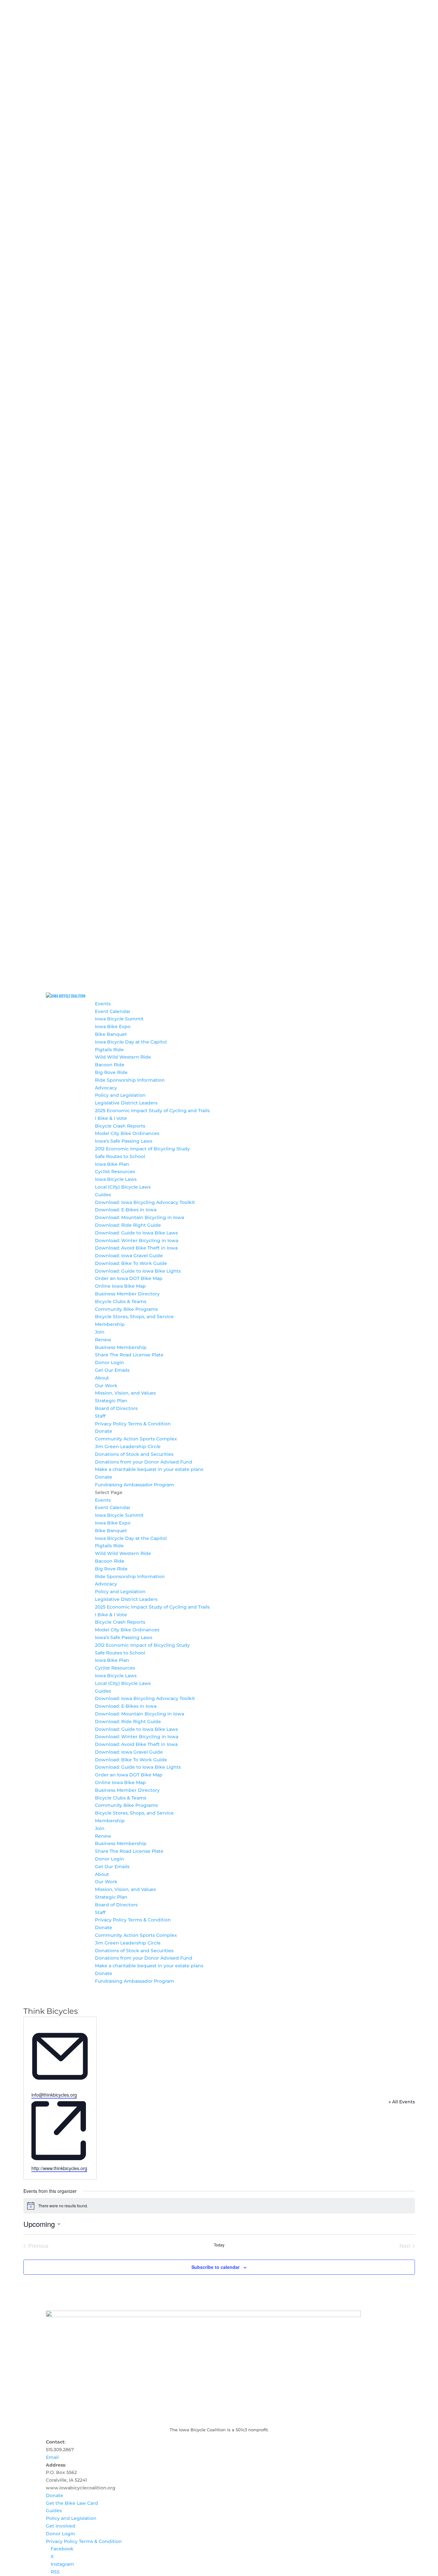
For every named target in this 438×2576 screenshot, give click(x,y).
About (102, 1378)
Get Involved (61, 2526)
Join (100, 1332)
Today (219, 2245)
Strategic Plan (111, 1401)
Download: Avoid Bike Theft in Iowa (136, 1248)
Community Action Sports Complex (136, 1439)
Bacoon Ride (110, 1065)
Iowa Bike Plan (112, 1164)
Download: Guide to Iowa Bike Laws (136, 1233)
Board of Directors (116, 1408)
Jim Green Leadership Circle (128, 1447)
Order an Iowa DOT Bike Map (129, 1278)
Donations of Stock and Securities (134, 1454)
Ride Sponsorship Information (130, 1080)
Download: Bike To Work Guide (131, 1263)
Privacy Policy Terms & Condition (133, 1424)
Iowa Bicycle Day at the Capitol (131, 1042)
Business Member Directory (127, 1294)
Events (103, 1004)
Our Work (106, 1386)
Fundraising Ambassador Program (135, 1485)
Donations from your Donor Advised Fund (144, 1462)
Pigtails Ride (109, 1050)
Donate (104, 1431)
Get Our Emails (112, 1370)
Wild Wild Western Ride (123, 1057)
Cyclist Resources (115, 1172)
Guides (103, 1195)
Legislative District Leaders (126, 1103)
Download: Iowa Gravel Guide (129, 1256)
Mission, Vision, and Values (125, 1393)
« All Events (402, 2102)
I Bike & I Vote (111, 1118)
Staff (100, 1416)
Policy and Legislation (120, 1095)
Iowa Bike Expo (113, 1026)
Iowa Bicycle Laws (116, 1179)
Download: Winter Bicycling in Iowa (137, 1241)
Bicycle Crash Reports (120, 1126)
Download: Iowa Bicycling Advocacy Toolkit (145, 1202)
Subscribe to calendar (215, 2267)
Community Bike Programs (126, 1309)
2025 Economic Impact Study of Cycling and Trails (152, 1111)
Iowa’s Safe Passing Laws (124, 1141)
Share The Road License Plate (129, 1355)
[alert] (219, 2206)
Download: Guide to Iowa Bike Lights (138, 1271)
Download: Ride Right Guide (128, 1225)
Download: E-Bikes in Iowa (126, 1210)
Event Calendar (113, 1011)
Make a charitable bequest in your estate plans (149, 1469)
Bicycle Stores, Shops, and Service (134, 1317)
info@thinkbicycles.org (54, 2095)
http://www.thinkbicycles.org (59, 2168)
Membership (110, 1324)
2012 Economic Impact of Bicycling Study (142, 1149)
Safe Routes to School (120, 1156)
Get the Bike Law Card (72, 2503)
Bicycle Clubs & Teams (121, 1301)
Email (52, 2457)
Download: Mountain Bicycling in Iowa (139, 1217)
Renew (103, 1340)
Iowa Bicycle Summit (119, 1019)
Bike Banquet (111, 1034)
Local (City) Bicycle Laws (123, 1187)
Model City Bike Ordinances (127, 1133)
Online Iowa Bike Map (120, 1286)
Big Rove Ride (111, 1072)
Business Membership (121, 1347)
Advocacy (106, 1088)
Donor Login (109, 1362)
